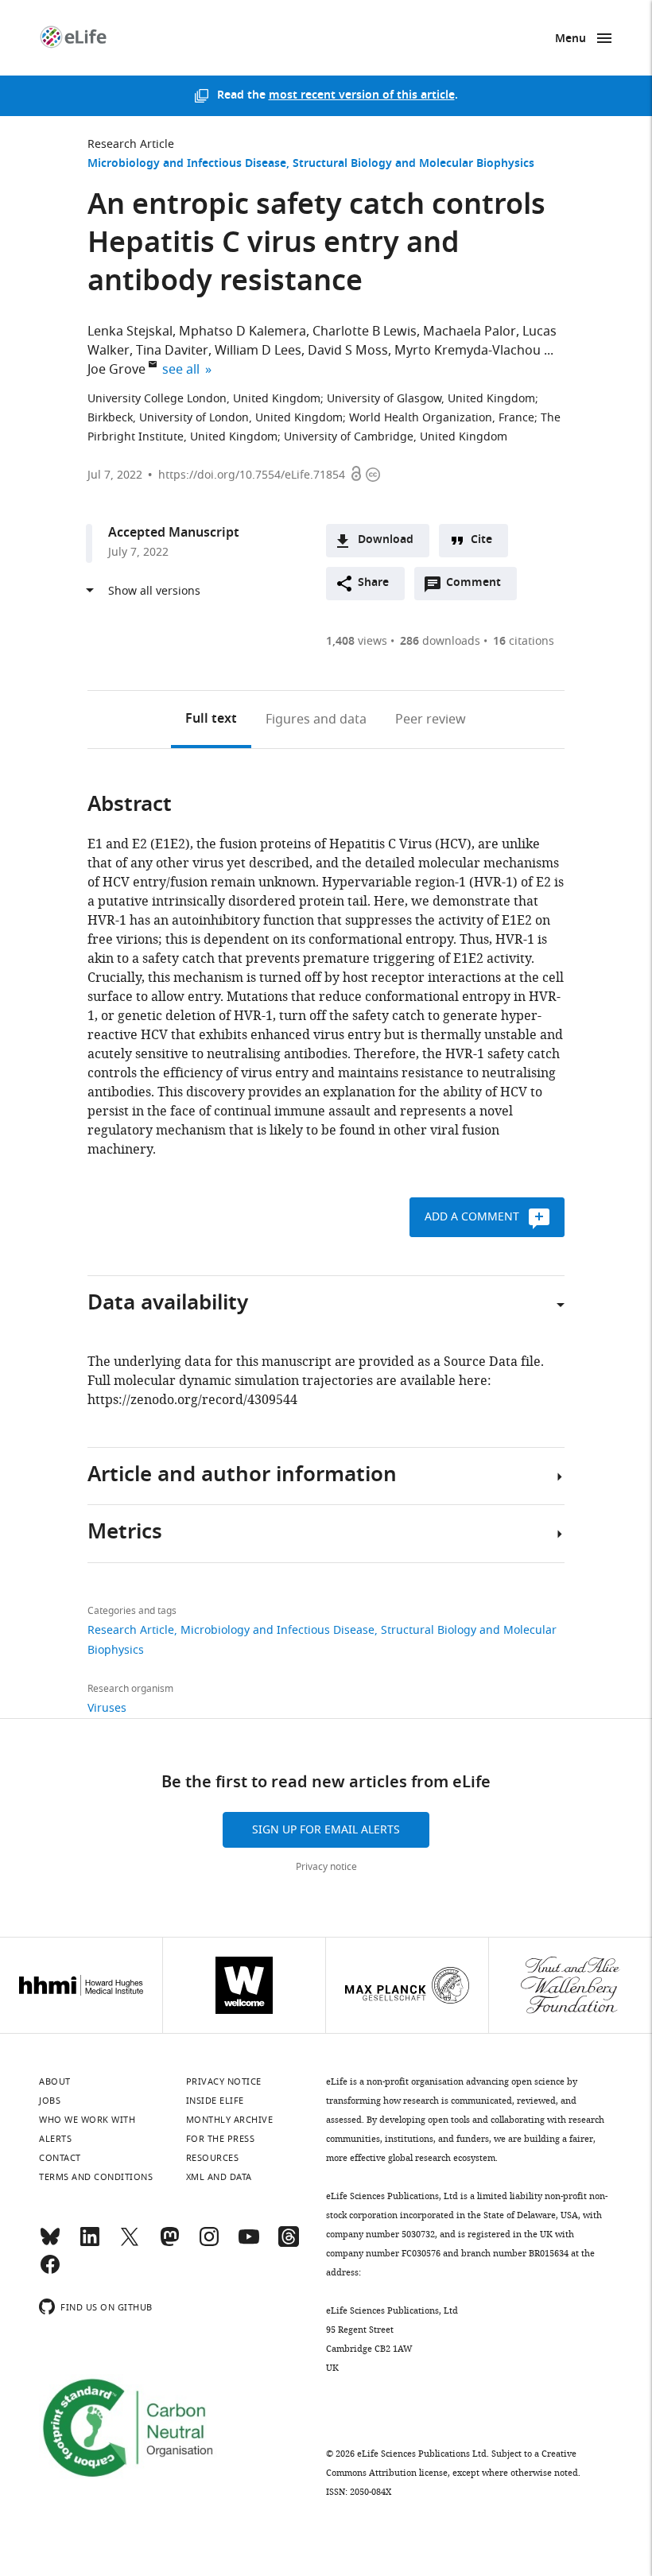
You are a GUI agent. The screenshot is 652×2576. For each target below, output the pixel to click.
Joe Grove (116, 370)
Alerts (55, 2139)
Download (386, 540)
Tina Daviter (172, 351)
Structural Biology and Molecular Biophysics (413, 164)
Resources (213, 2158)
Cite (481, 540)
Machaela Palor (470, 332)
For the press (221, 2139)
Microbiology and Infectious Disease (187, 164)
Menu (570, 39)
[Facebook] (50, 2271)
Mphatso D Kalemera (243, 332)
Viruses (107, 1708)
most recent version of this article (362, 96)
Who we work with (87, 2120)
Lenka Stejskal (130, 332)
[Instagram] (209, 2244)
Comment (479, 587)
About (55, 2081)
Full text (211, 720)
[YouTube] (249, 2244)
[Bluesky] (50, 2244)
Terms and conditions (96, 2177)
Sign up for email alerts (326, 1830)
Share (373, 583)
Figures (316, 720)
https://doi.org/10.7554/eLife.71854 (252, 475)
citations (524, 641)
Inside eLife (215, 2101)
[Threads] (289, 2244)
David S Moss (348, 351)
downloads (440, 641)
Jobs (50, 2101)
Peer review (431, 720)
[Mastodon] (169, 2244)
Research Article (131, 144)
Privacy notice (326, 1867)
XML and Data (219, 2177)
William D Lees (258, 351)
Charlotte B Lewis (365, 332)
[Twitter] (130, 2244)
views (357, 641)
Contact (60, 2158)
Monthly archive (230, 2120)
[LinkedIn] (90, 2244)
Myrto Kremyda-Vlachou (468, 351)
